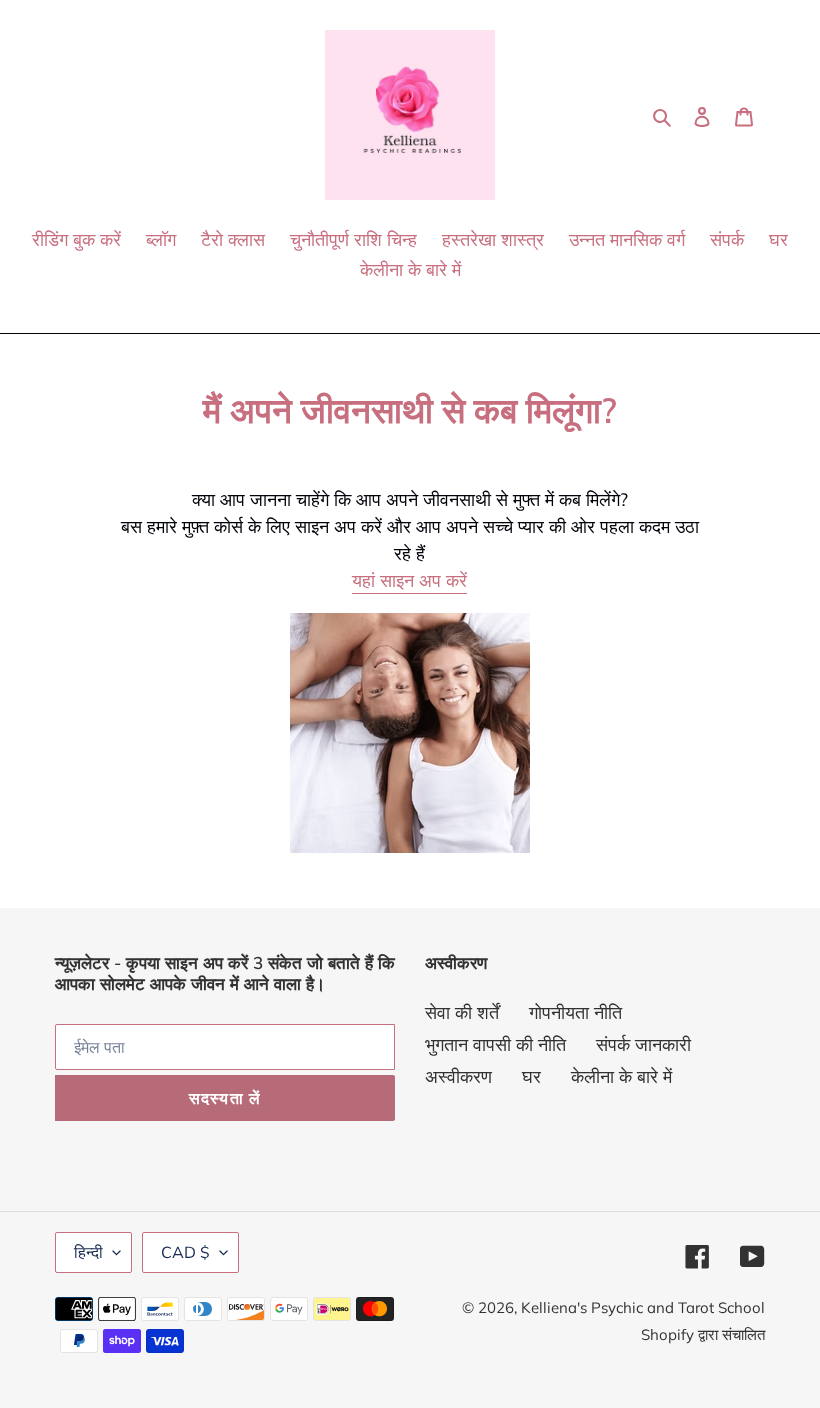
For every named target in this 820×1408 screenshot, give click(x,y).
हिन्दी (88, 1252)
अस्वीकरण (458, 1076)
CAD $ (185, 1252)
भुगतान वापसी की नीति (495, 1044)
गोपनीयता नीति (575, 1012)
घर (531, 1076)
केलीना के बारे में (621, 1076)
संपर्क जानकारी (643, 1044)
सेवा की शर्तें (462, 1012)
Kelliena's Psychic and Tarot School (643, 1307)
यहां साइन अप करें (409, 580)
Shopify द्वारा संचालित (703, 1334)
